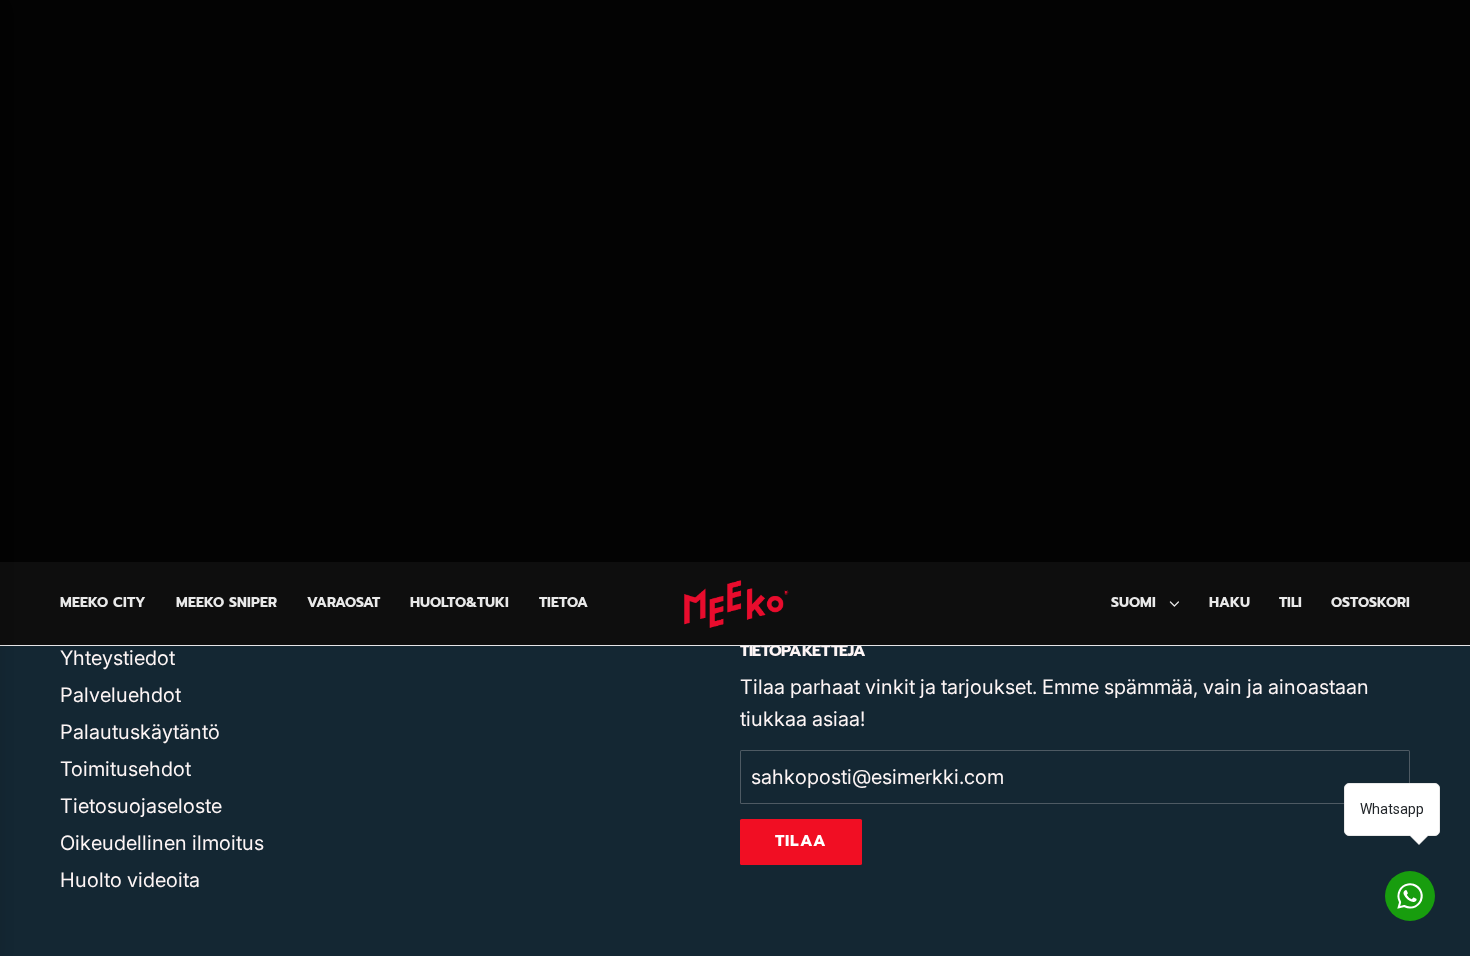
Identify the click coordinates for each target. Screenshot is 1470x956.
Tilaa (801, 841)
